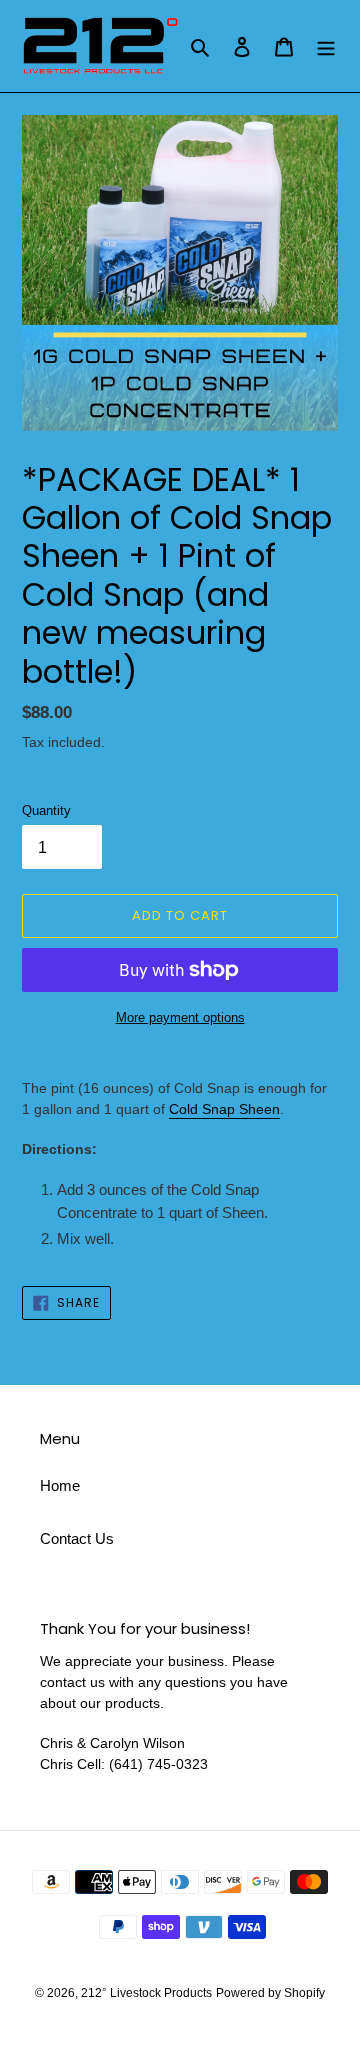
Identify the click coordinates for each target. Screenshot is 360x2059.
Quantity (46, 810)
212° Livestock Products (146, 1993)
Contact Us (77, 1538)
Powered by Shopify (270, 1993)
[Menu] (326, 46)
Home (60, 1485)
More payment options (180, 1017)
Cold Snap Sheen (224, 1109)
